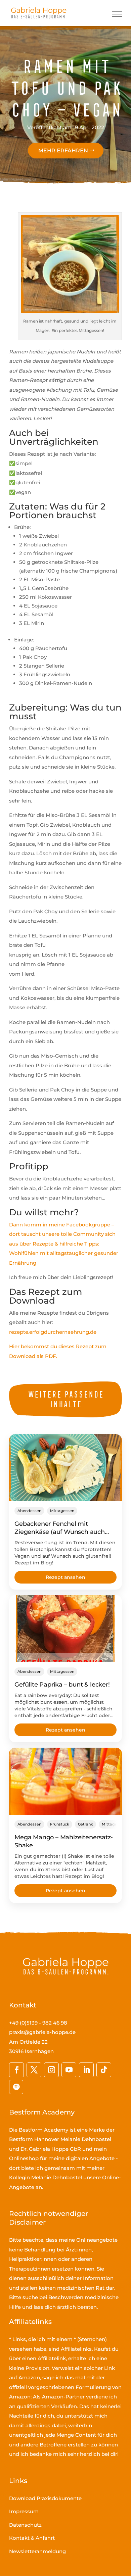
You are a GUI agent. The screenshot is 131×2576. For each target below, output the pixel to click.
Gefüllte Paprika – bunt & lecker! (62, 1685)
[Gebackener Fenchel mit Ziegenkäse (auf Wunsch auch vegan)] (65, 1468)
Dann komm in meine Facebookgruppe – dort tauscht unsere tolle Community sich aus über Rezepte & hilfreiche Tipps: (62, 1234)
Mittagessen (62, 1511)
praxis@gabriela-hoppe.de (42, 2032)
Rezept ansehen (65, 1577)
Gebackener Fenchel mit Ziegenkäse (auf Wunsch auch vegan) (60, 1532)
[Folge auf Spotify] (16, 2087)
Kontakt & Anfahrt (32, 2538)
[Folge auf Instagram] (51, 2070)
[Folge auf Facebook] (16, 2070)
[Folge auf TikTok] (104, 2070)
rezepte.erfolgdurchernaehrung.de (53, 1332)
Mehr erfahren (63, 151)
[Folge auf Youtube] (69, 2070)
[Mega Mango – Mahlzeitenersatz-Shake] (65, 1781)
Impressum (24, 2511)
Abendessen (29, 1511)
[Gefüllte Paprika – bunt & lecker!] (65, 1629)
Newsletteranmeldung (37, 2551)
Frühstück (60, 1824)
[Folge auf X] (34, 2070)
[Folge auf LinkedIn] (86, 2070)
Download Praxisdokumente (45, 2498)
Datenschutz (25, 2525)
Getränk (85, 1824)
